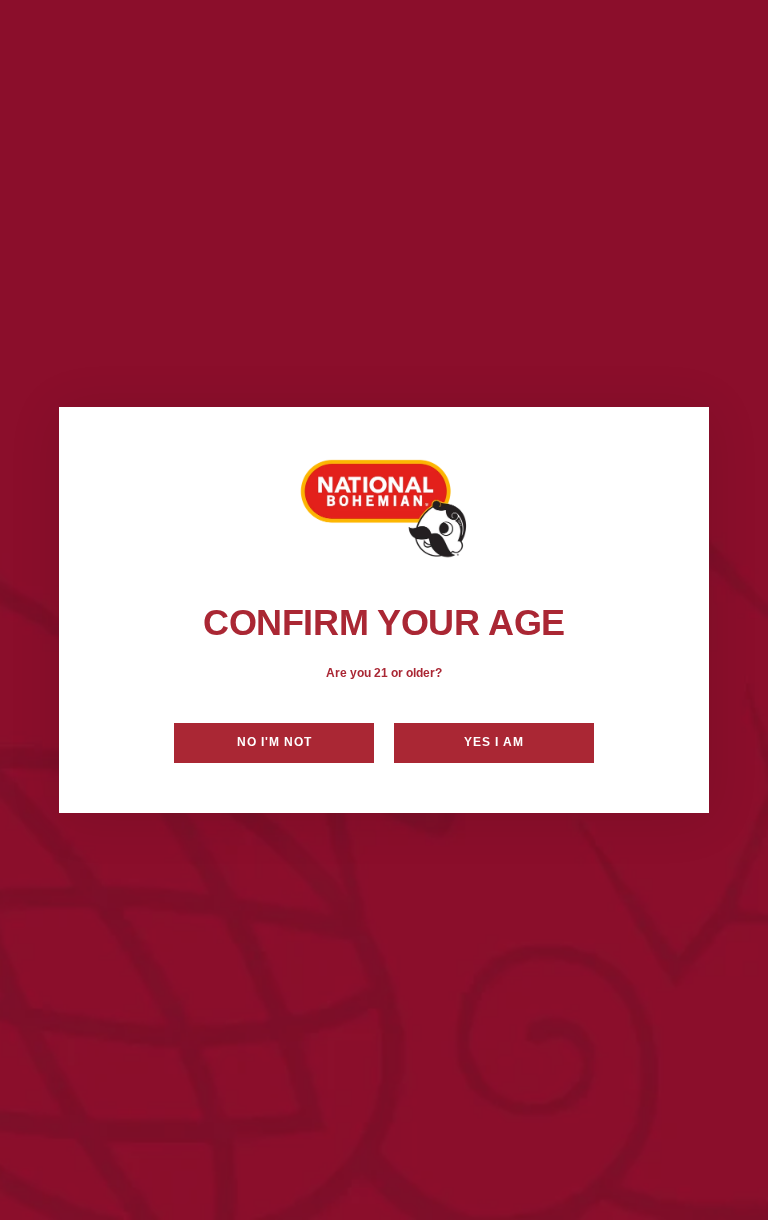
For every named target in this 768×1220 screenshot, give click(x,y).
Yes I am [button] (494, 742)
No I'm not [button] (274, 742)
